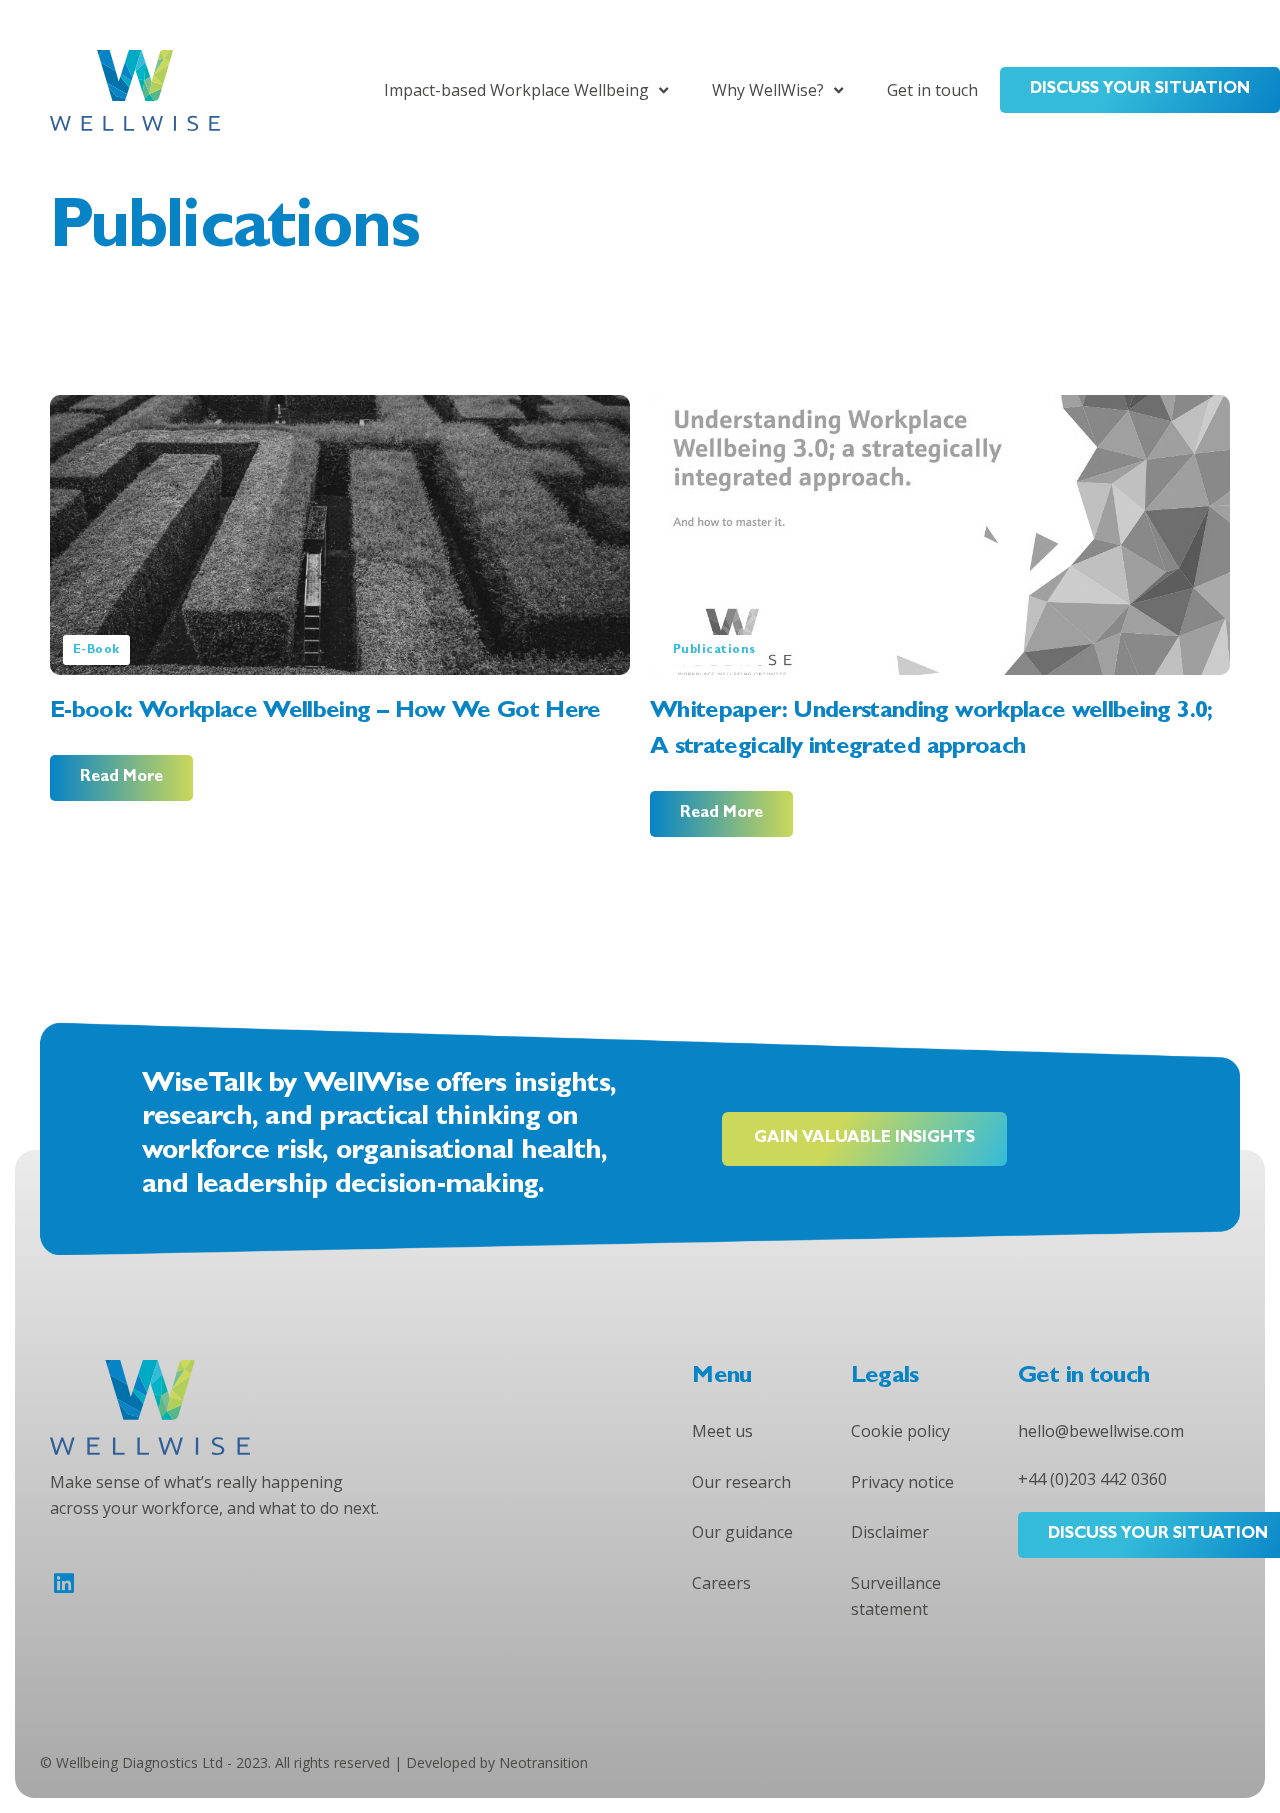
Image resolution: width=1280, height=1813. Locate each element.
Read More (121, 778)
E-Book (96, 651)
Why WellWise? (768, 90)
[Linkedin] (63, 1583)
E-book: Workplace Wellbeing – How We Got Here (325, 713)
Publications (714, 651)
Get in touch (932, 90)
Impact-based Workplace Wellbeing (516, 90)
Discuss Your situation (1140, 90)
